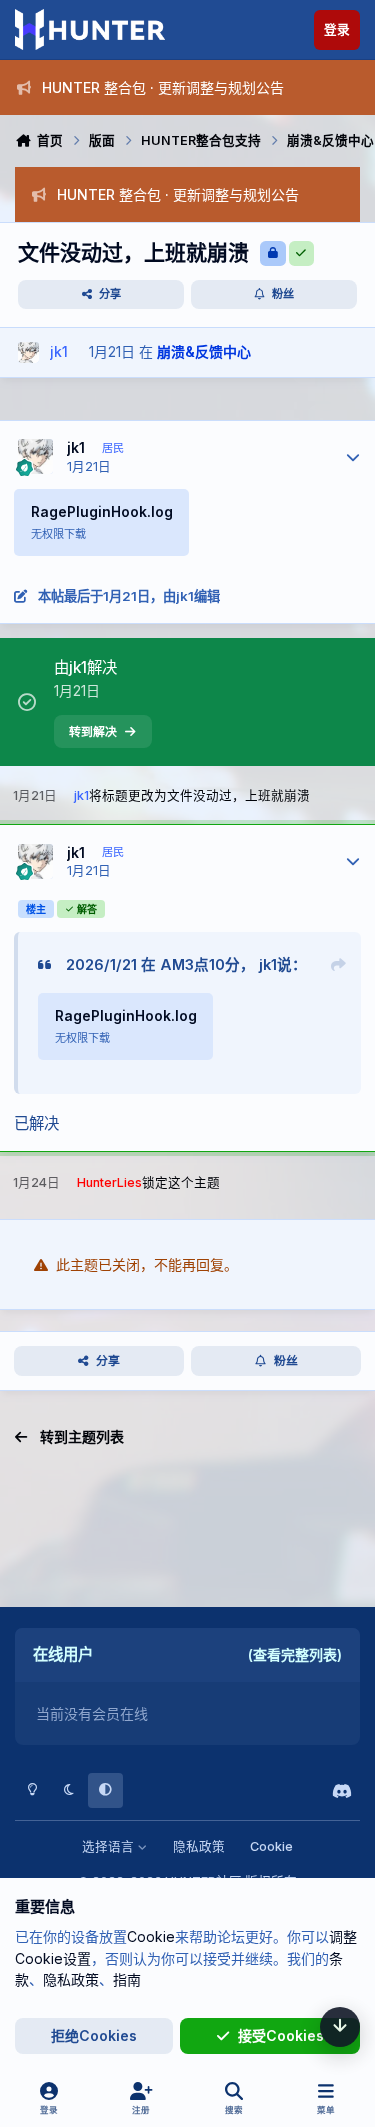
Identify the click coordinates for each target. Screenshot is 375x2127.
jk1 (76, 447)
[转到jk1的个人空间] (28, 352)
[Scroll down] (340, 2027)
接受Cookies (281, 2035)
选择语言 (109, 1846)
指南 (127, 1979)
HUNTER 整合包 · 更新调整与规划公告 (163, 87)
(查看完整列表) (295, 1654)
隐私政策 (199, 1846)
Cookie (271, 1846)
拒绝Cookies (94, 2035)
